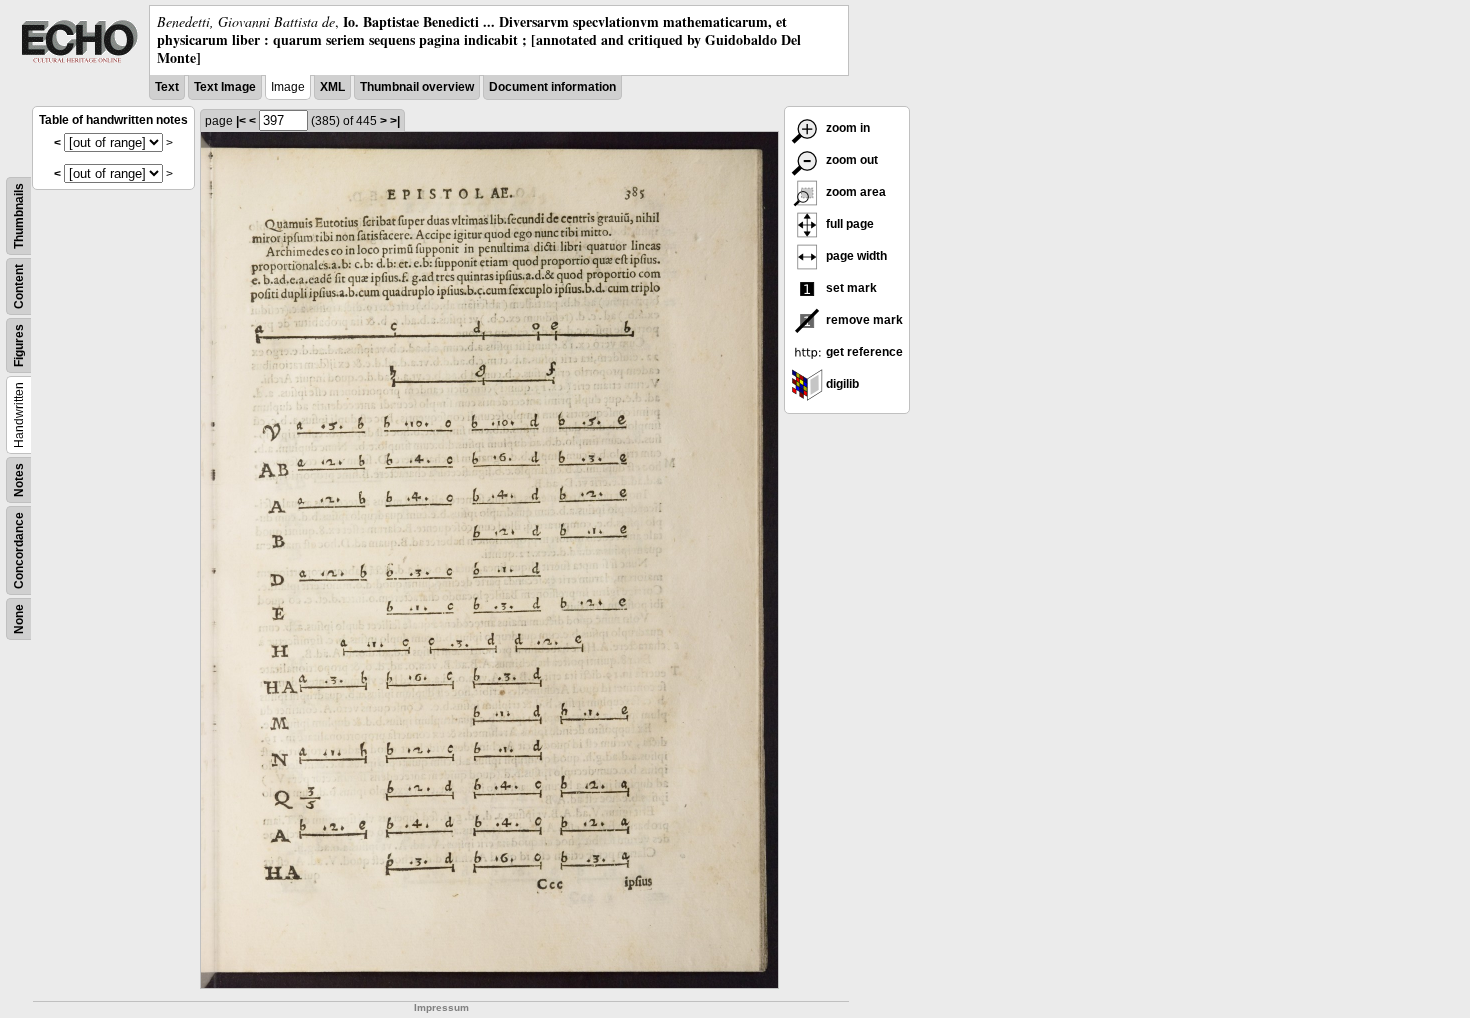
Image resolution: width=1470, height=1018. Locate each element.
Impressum (441, 1007)
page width (855, 256)
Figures (19, 345)
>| (395, 121)
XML (332, 87)
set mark (850, 288)
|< (241, 121)
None (19, 619)
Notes (19, 480)
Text (167, 87)
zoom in (846, 128)
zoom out (850, 160)
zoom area (854, 192)
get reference (863, 352)
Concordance (19, 550)
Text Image (225, 87)
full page (848, 224)
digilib (841, 384)
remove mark (863, 320)
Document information (552, 87)
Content (19, 286)
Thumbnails (19, 216)
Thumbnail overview (417, 87)
